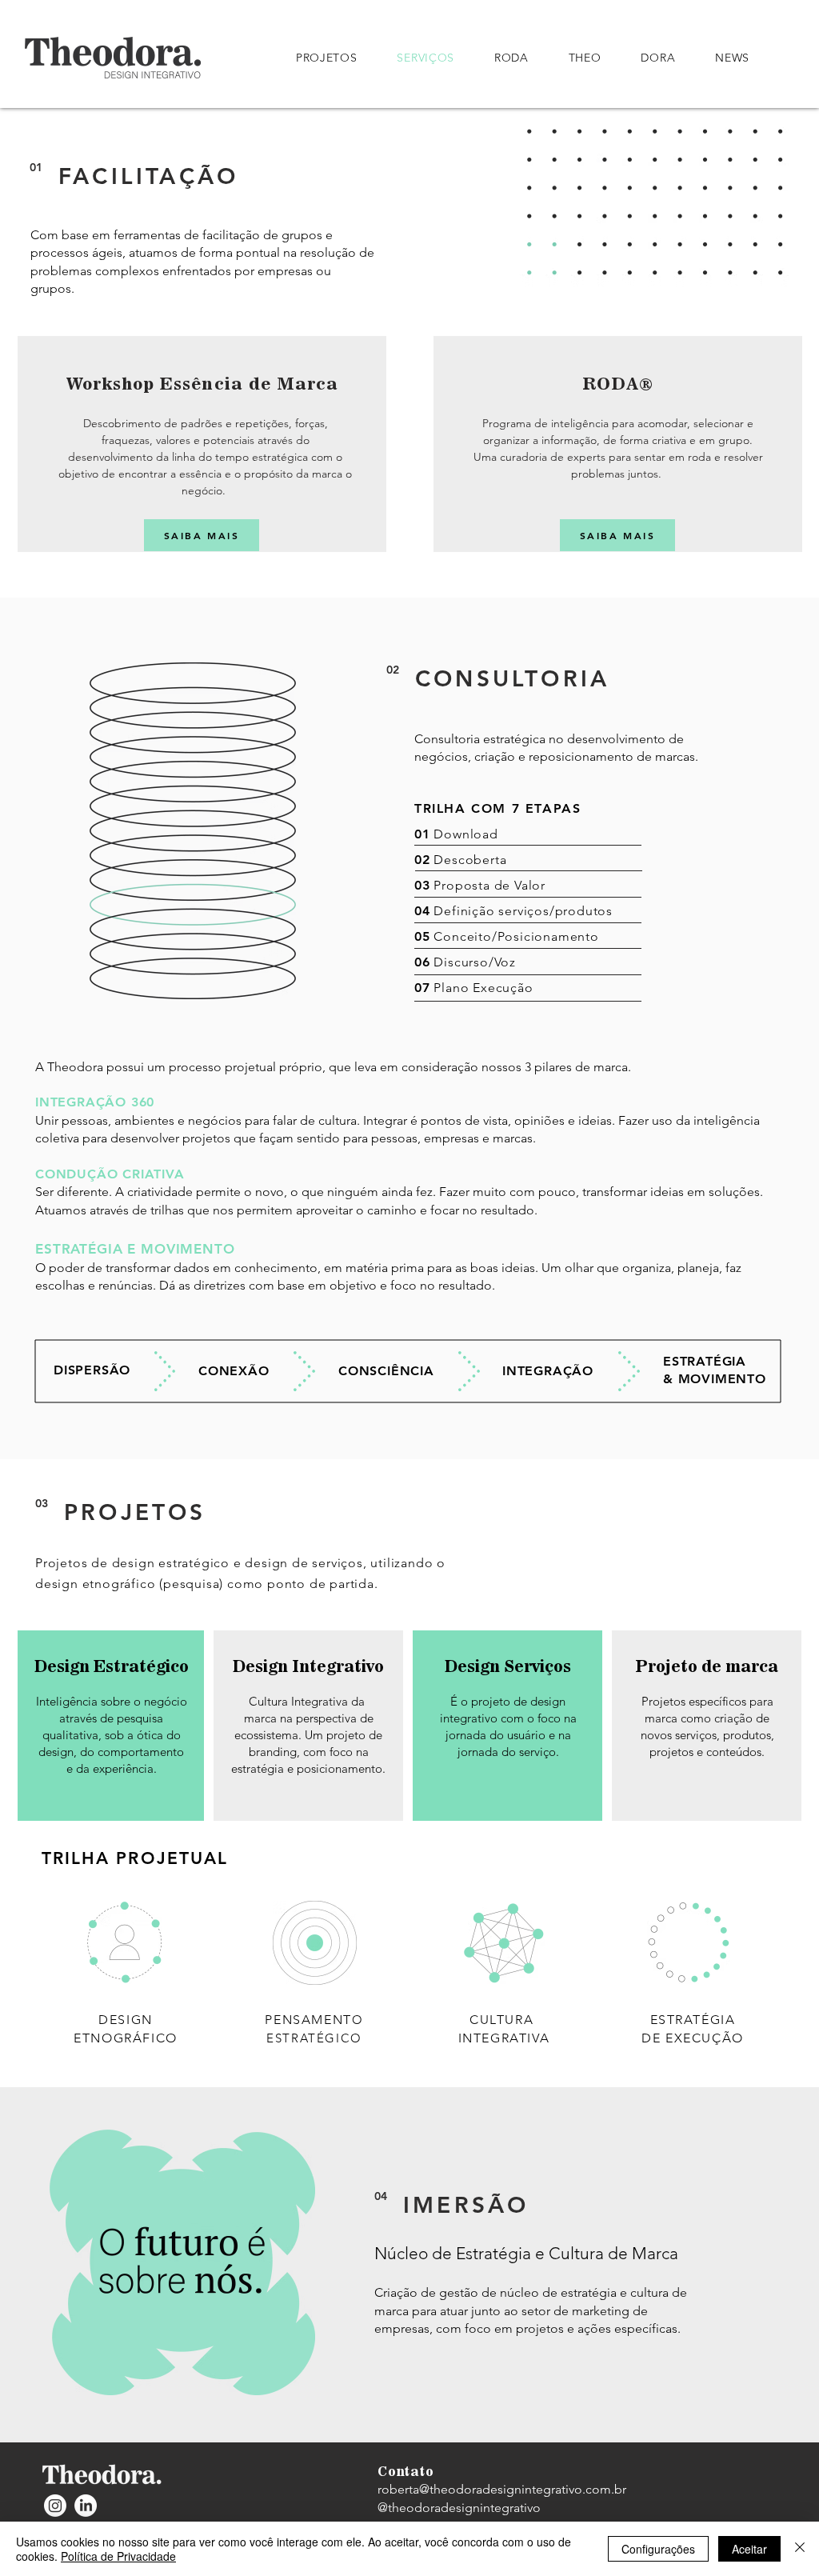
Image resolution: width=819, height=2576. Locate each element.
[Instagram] (55, 2506)
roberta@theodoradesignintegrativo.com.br (502, 2489)
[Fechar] (800, 2549)
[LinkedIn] (86, 2506)
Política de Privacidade (118, 2556)
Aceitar (749, 2549)
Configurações (658, 2549)
